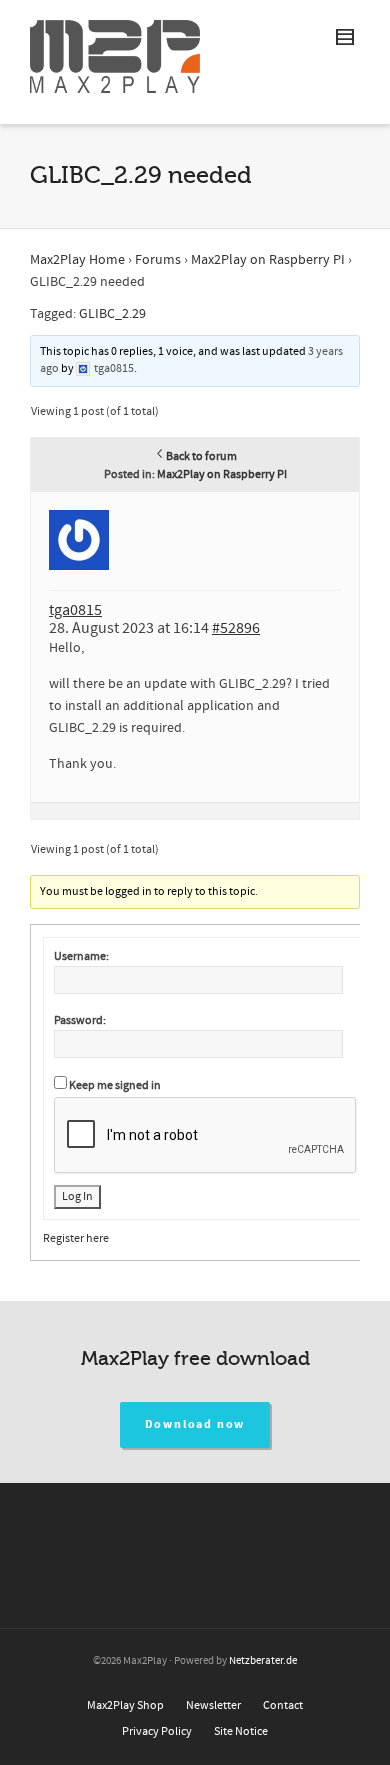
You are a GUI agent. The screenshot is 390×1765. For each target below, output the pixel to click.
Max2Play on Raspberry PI (268, 260)
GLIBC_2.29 (112, 314)
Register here (76, 1238)
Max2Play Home (77, 260)
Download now (195, 1424)
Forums (158, 260)
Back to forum (201, 456)
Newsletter (213, 1705)
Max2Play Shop (125, 1705)
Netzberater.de (263, 1661)
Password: (80, 1020)
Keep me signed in (115, 1085)
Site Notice (241, 1731)
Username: (81, 956)
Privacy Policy (157, 1731)
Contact (283, 1705)
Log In (77, 1196)
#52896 (236, 628)
